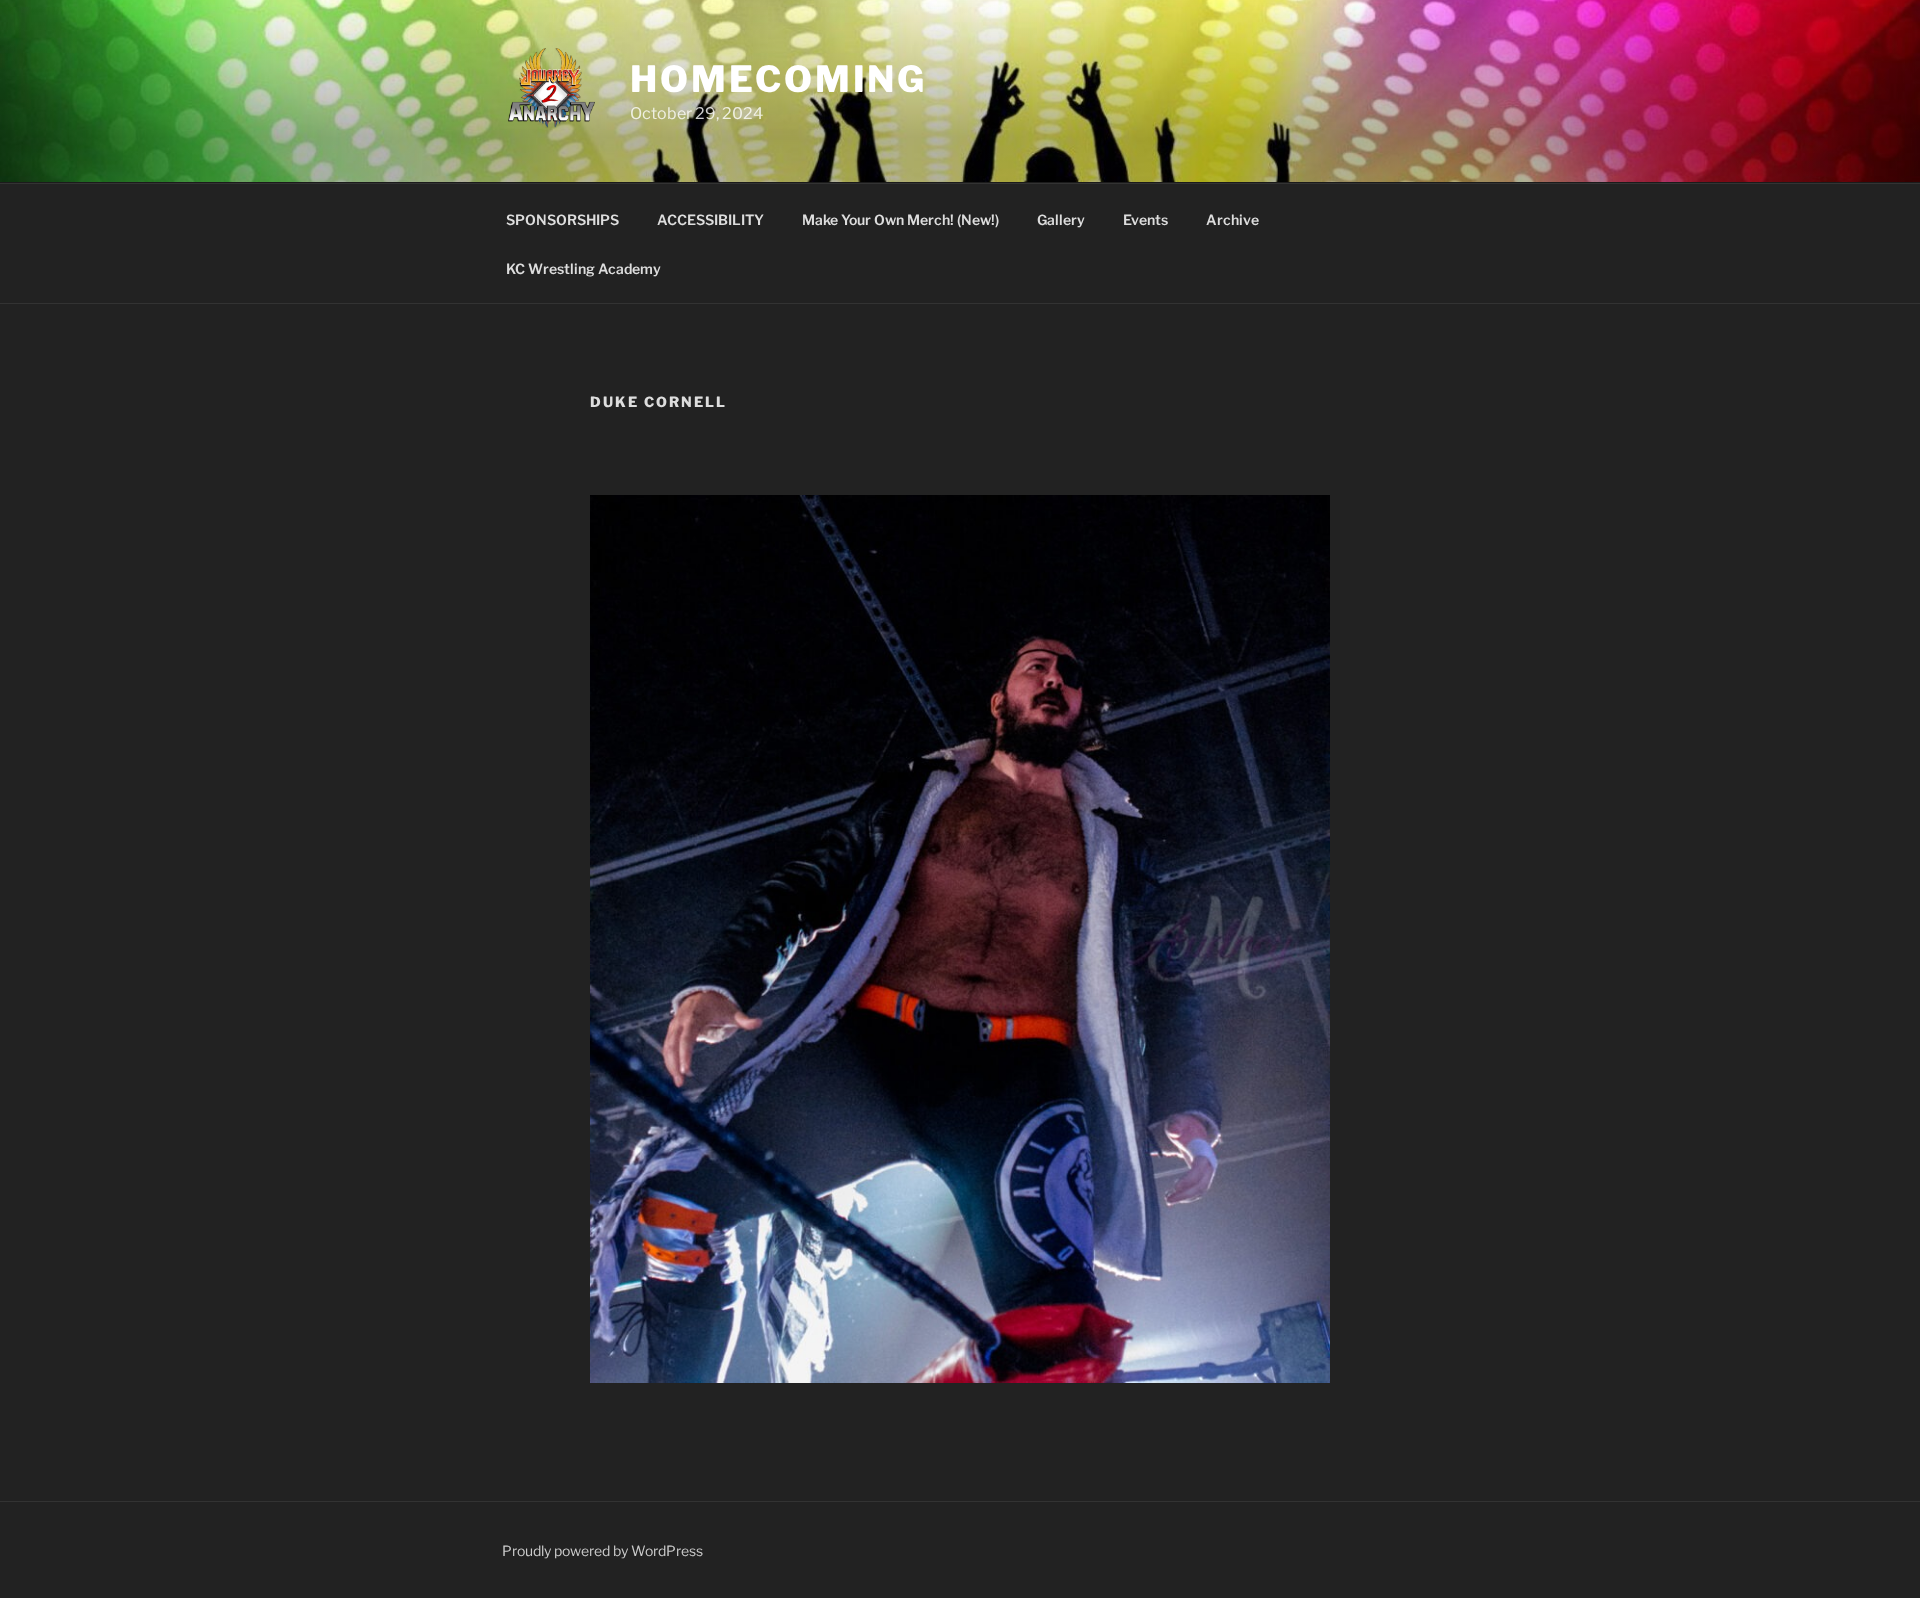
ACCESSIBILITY (710, 219)
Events (1145, 219)
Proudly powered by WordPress (602, 1550)
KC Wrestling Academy (583, 268)
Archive (1232, 219)
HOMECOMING (778, 79)
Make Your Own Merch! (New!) (900, 219)
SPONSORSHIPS (562, 219)
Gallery (1061, 219)
